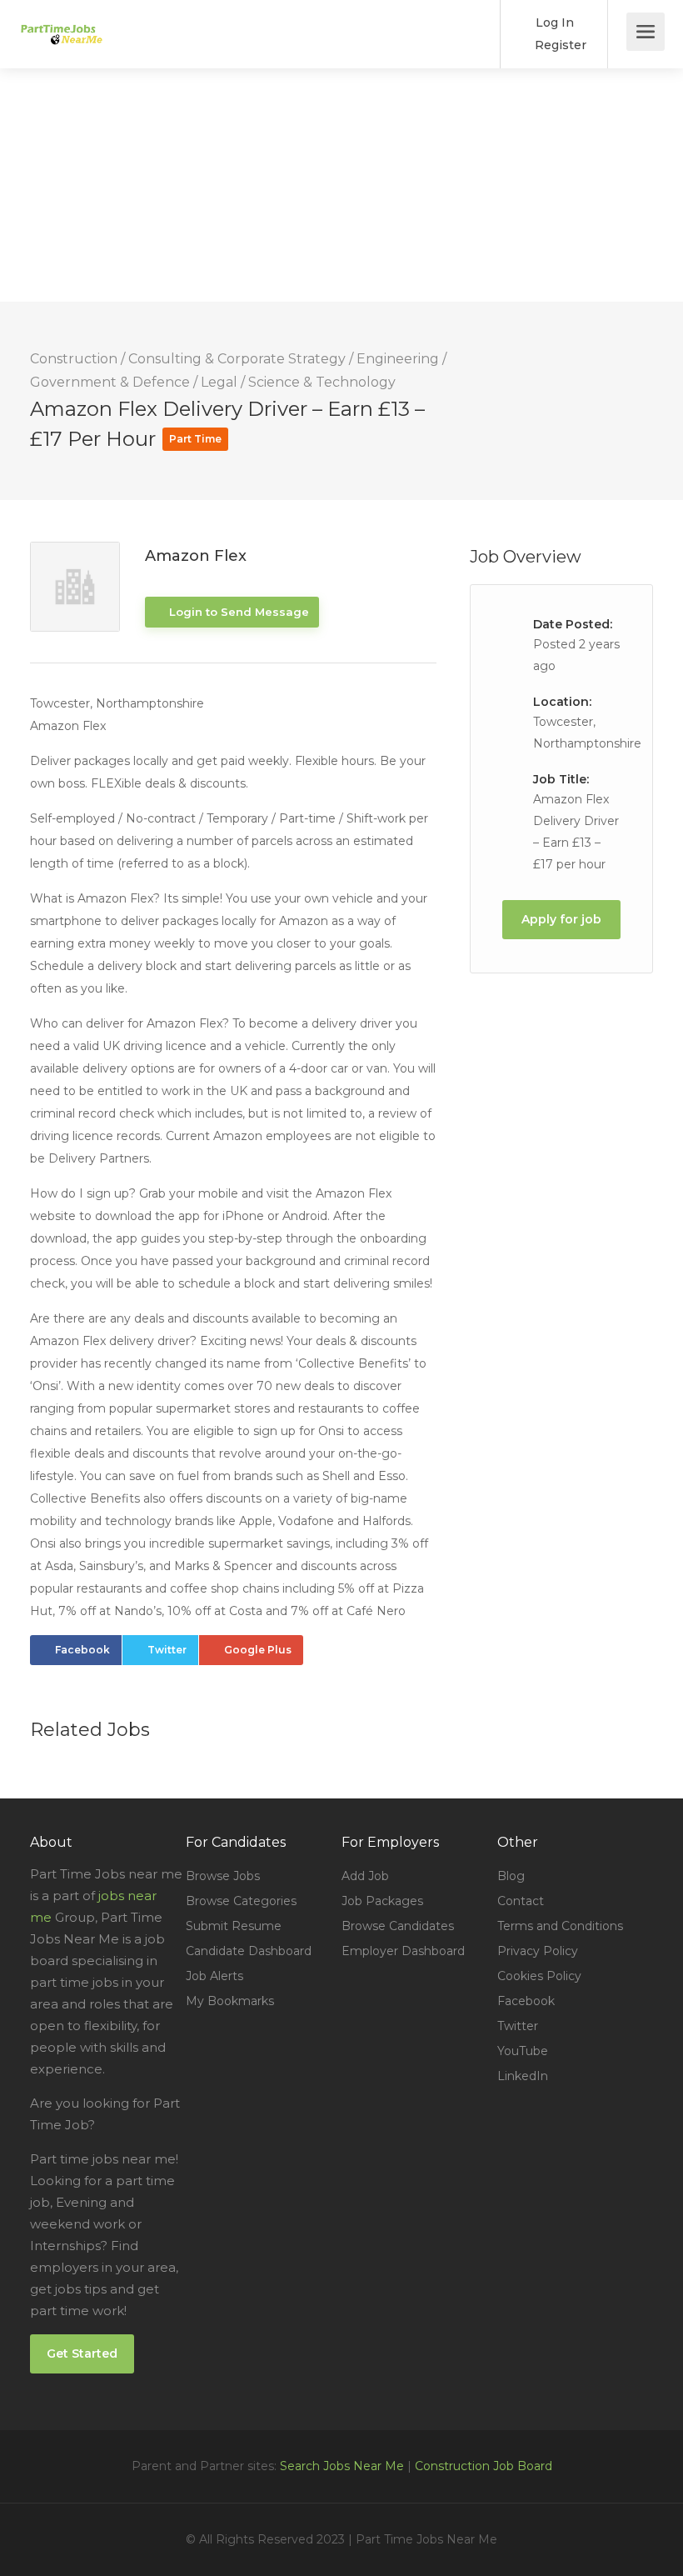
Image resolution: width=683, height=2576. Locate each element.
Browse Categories (241, 1901)
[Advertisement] (341, 185)
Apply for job (561, 919)
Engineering (398, 359)
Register (559, 45)
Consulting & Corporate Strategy (237, 359)
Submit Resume (234, 1926)
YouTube (523, 2051)
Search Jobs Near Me (342, 2466)
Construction (74, 359)
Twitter (167, 1650)
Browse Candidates (398, 1926)
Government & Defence (110, 382)
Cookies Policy (539, 1976)
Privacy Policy (538, 1951)
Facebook (82, 1650)
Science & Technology (322, 382)
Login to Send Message (237, 612)
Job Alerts (214, 1976)
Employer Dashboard (403, 1951)
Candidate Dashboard (249, 1951)
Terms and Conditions (560, 1926)
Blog (511, 1876)
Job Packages (382, 1901)
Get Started (82, 2353)
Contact (521, 1901)
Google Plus (258, 1650)
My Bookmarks (230, 2001)
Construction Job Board (484, 2466)
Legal (219, 382)
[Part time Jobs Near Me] (61, 22)
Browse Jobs (223, 1876)
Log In (553, 23)
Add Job (365, 1876)
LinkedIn (523, 2076)
